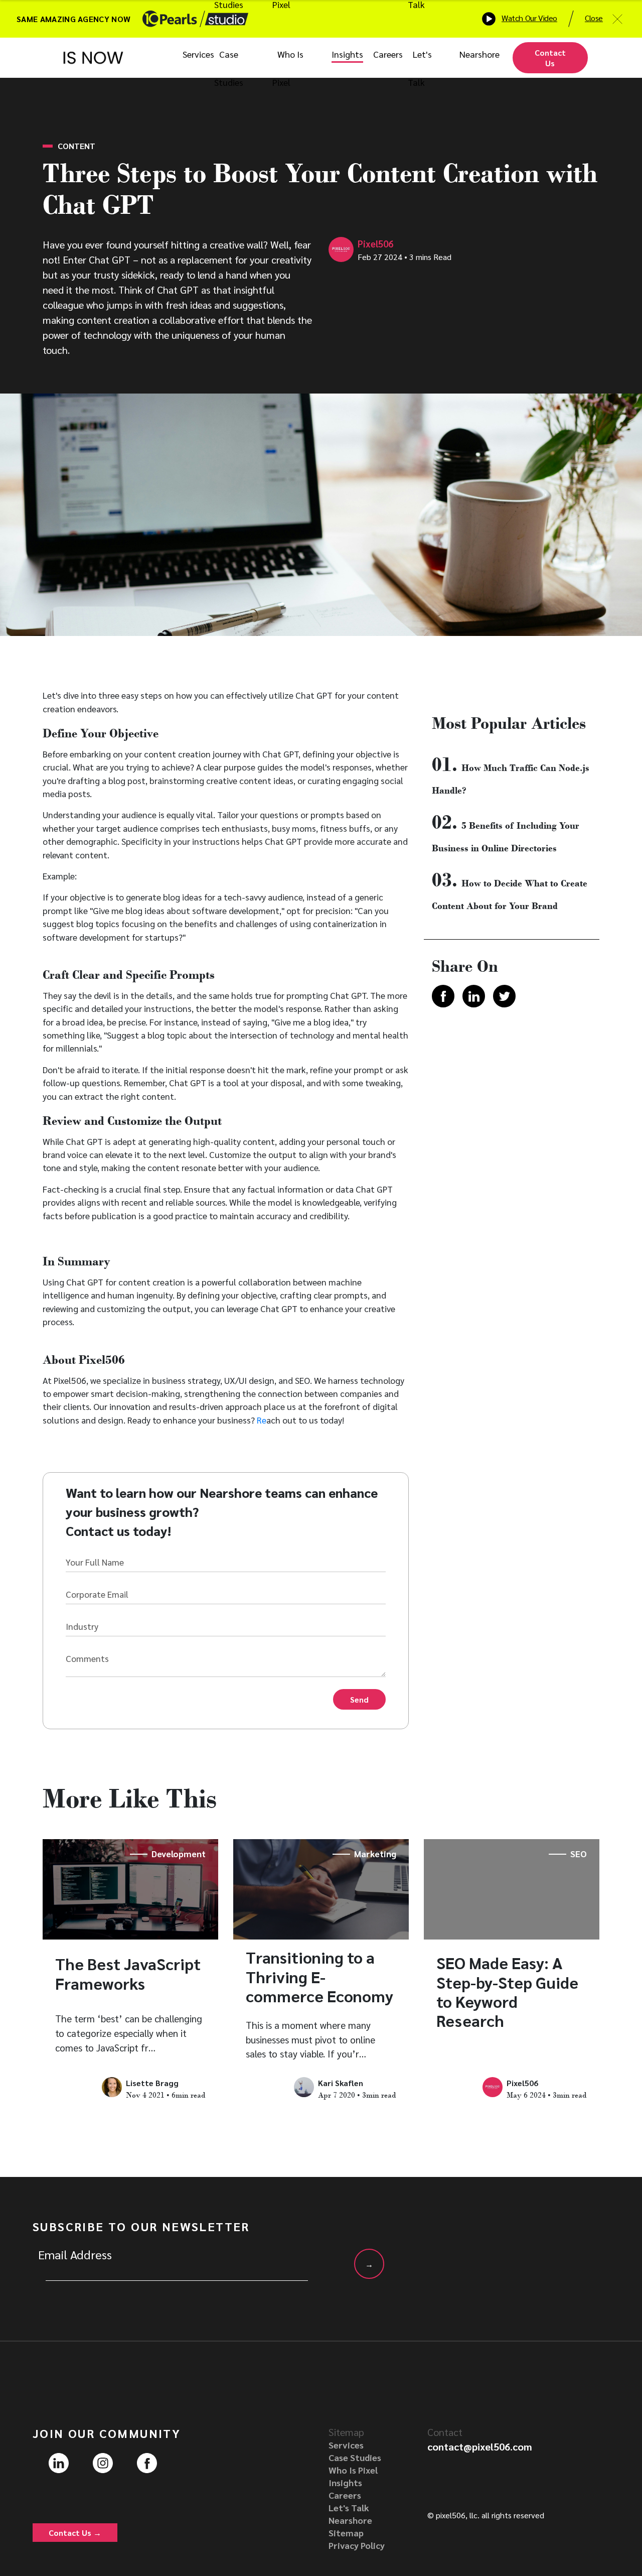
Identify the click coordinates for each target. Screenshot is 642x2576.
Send (359, 1699)
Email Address (75, 2254)
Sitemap (346, 2533)
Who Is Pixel (353, 2470)
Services (198, 54)
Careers (388, 54)
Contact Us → (75, 2533)
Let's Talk (349, 2507)
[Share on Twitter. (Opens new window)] (504, 997)
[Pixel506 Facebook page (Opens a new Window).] (147, 2462)
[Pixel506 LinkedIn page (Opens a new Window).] (59, 2462)
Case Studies (355, 2457)
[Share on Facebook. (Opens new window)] (443, 997)
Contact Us (550, 58)
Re (262, 1420)
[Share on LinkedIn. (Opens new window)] (474, 997)
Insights (347, 54)
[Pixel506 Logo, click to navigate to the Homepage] (93, 58)
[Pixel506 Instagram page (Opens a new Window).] (103, 2462)
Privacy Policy (357, 2545)
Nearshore (479, 54)
